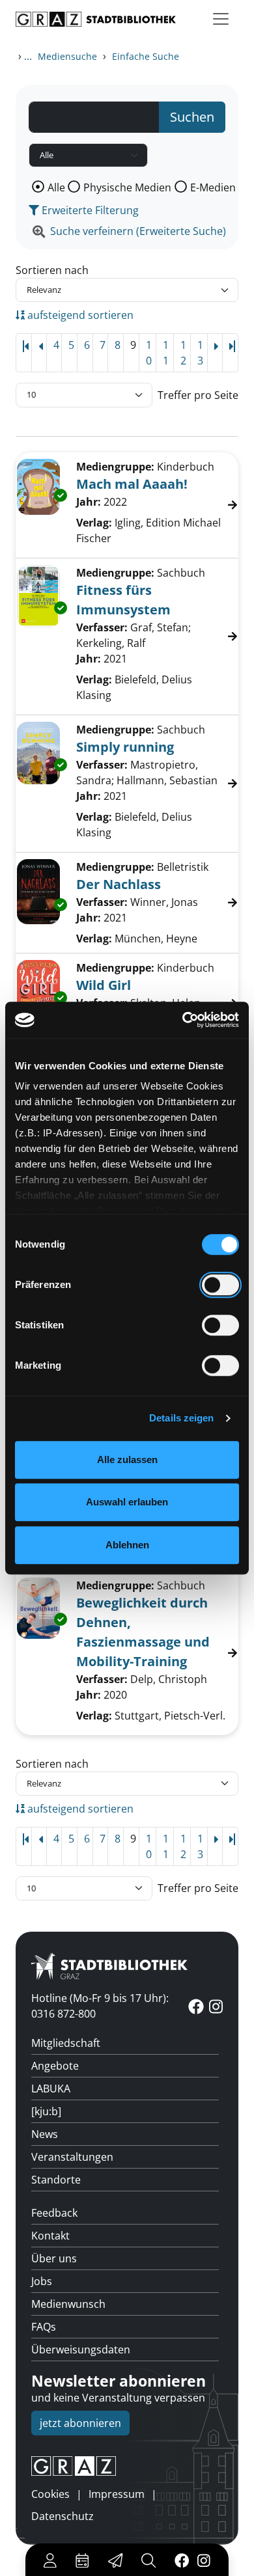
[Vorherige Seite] (39, 353)
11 (166, 353)
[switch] (220, 1285)
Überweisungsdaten (81, 2350)
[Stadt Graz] (127, 2466)
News (45, 2134)
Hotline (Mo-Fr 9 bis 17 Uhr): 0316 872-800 (100, 2006)
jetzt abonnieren (80, 2423)
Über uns (54, 2258)
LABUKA (51, 2089)
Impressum (117, 2494)
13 (200, 353)
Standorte (56, 2180)
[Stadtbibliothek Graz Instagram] (204, 2560)
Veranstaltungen (72, 2157)
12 (183, 353)
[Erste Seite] (24, 353)
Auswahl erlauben (127, 1502)
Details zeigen (181, 1418)
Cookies (50, 2494)
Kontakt (50, 2236)
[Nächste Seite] (215, 353)
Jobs (42, 2281)
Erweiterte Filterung (89, 210)
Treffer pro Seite (198, 395)
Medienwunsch (68, 2304)
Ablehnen (127, 1545)
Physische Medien (127, 187)
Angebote (55, 2066)
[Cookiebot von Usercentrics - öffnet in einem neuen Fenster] (183, 1020)
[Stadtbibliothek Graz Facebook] (182, 2560)
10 (149, 353)
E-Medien (213, 187)
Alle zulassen (127, 1459)
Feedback (54, 2213)
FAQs (44, 2327)
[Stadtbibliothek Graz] (96, 19)
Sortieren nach (52, 270)
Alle (56, 187)
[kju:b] (46, 2111)
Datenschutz (63, 2516)
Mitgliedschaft (66, 2043)
